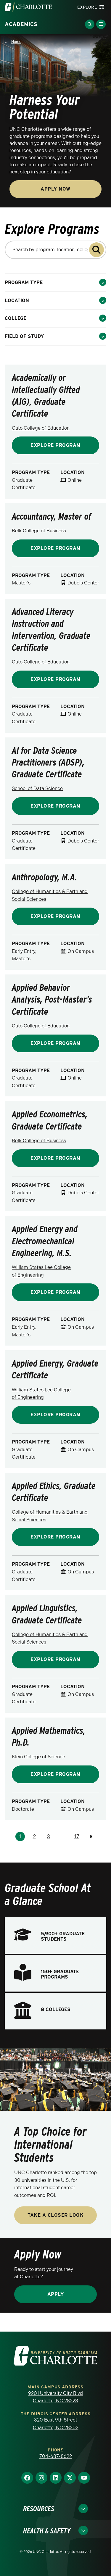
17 (77, 1836)
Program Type (24, 282)
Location (17, 301)
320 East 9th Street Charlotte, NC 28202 (56, 2424)
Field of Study (24, 336)
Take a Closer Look (55, 2215)
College (16, 318)
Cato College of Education (41, 428)
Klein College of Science (38, 1757)
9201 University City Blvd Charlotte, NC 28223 (55, 2397)
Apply (56, 2294)
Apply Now (55, 189)
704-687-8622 (56, 2456)
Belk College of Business (39, 531)
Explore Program (55, 445)
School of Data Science (37, 788)
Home (16, 42)
